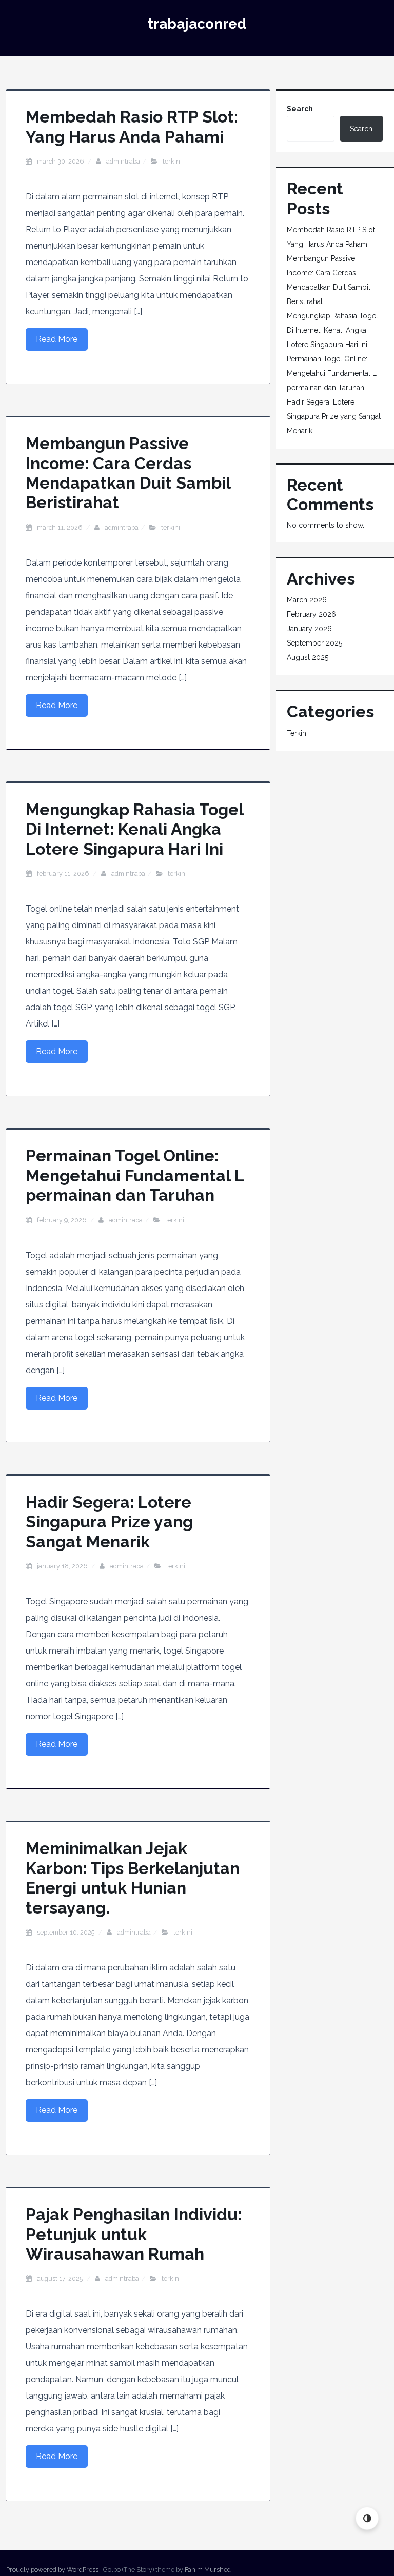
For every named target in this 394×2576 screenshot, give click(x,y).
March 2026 (307, 600)
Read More (57, 339)
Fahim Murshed (208, 2570)
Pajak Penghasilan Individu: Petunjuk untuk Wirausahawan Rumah (134, 2234)
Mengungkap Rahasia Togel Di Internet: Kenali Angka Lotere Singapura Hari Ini (134, 829)
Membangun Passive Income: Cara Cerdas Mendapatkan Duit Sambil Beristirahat (128, 473)
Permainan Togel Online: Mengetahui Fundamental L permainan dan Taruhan (135, 1175)
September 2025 (314, 643)
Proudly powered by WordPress (52, 2570)
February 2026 (311, 614)
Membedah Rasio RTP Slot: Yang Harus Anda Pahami (132, 126)
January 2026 (309, 629)
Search (300, 109)
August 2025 (308, 657)
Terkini (172, 161)
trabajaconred (197, 24)
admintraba (123, 161)
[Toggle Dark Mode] (367, 2518)
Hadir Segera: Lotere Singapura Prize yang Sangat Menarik (109, 1522)
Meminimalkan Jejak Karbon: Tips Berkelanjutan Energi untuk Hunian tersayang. (133, 1878)
